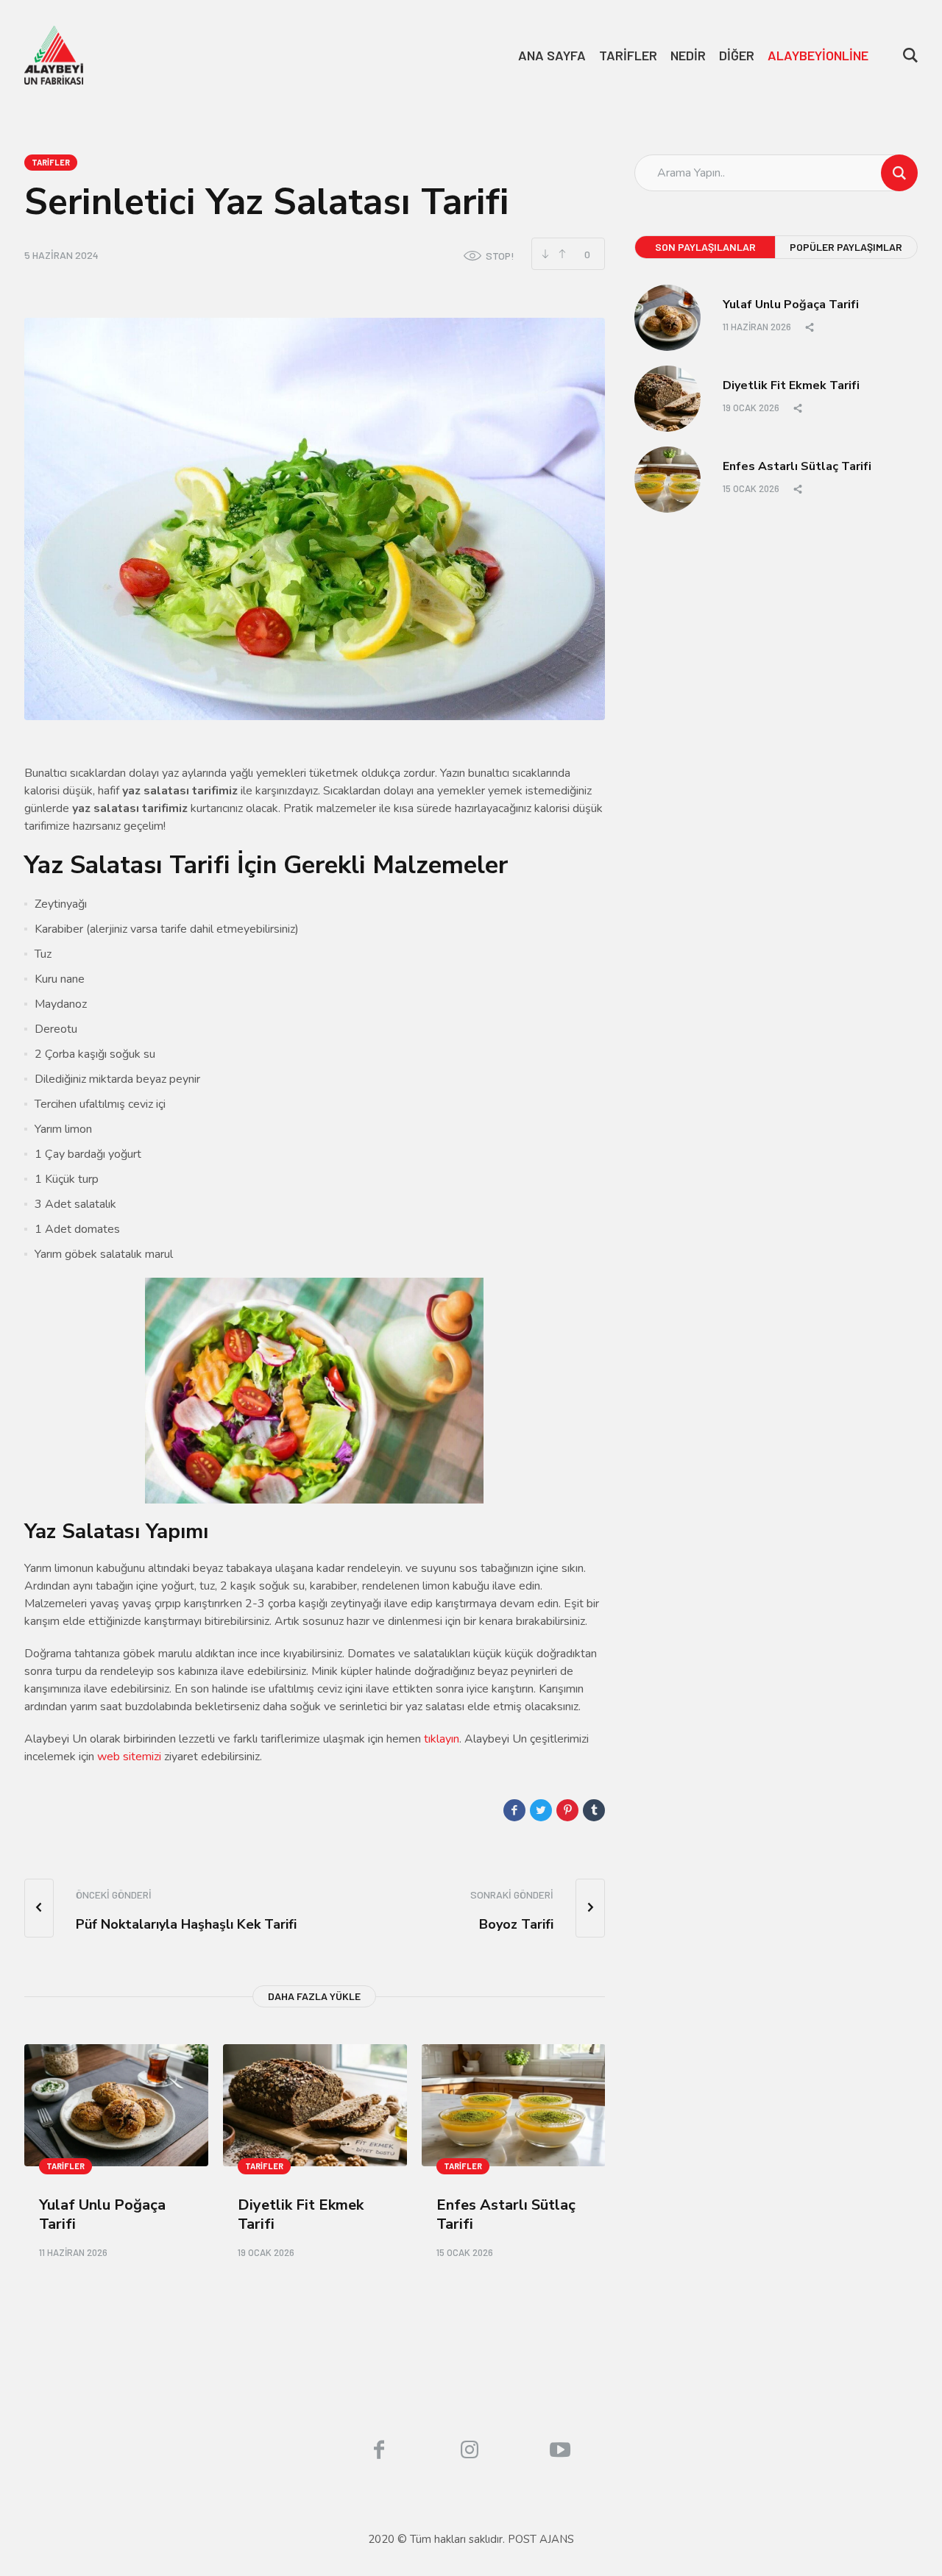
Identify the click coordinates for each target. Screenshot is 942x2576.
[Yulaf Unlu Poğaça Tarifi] (116, 2106)
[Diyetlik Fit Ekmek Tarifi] (315, 2106)
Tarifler (51, 162)
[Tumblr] (594, 1810)
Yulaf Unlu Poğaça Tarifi (102, 2214)
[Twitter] (541, 1810)
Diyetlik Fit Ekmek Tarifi (301, 2214)
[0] (562, 254)
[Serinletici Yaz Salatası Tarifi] (315, 519)
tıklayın (440, 1739)
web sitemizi (129, 1757)
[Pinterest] (567, 1810)
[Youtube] (560, 2449)
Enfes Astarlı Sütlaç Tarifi (506, 2214)
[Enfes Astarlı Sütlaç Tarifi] (514, 2106)
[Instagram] (470, 2449)
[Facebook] (514, 1810)
